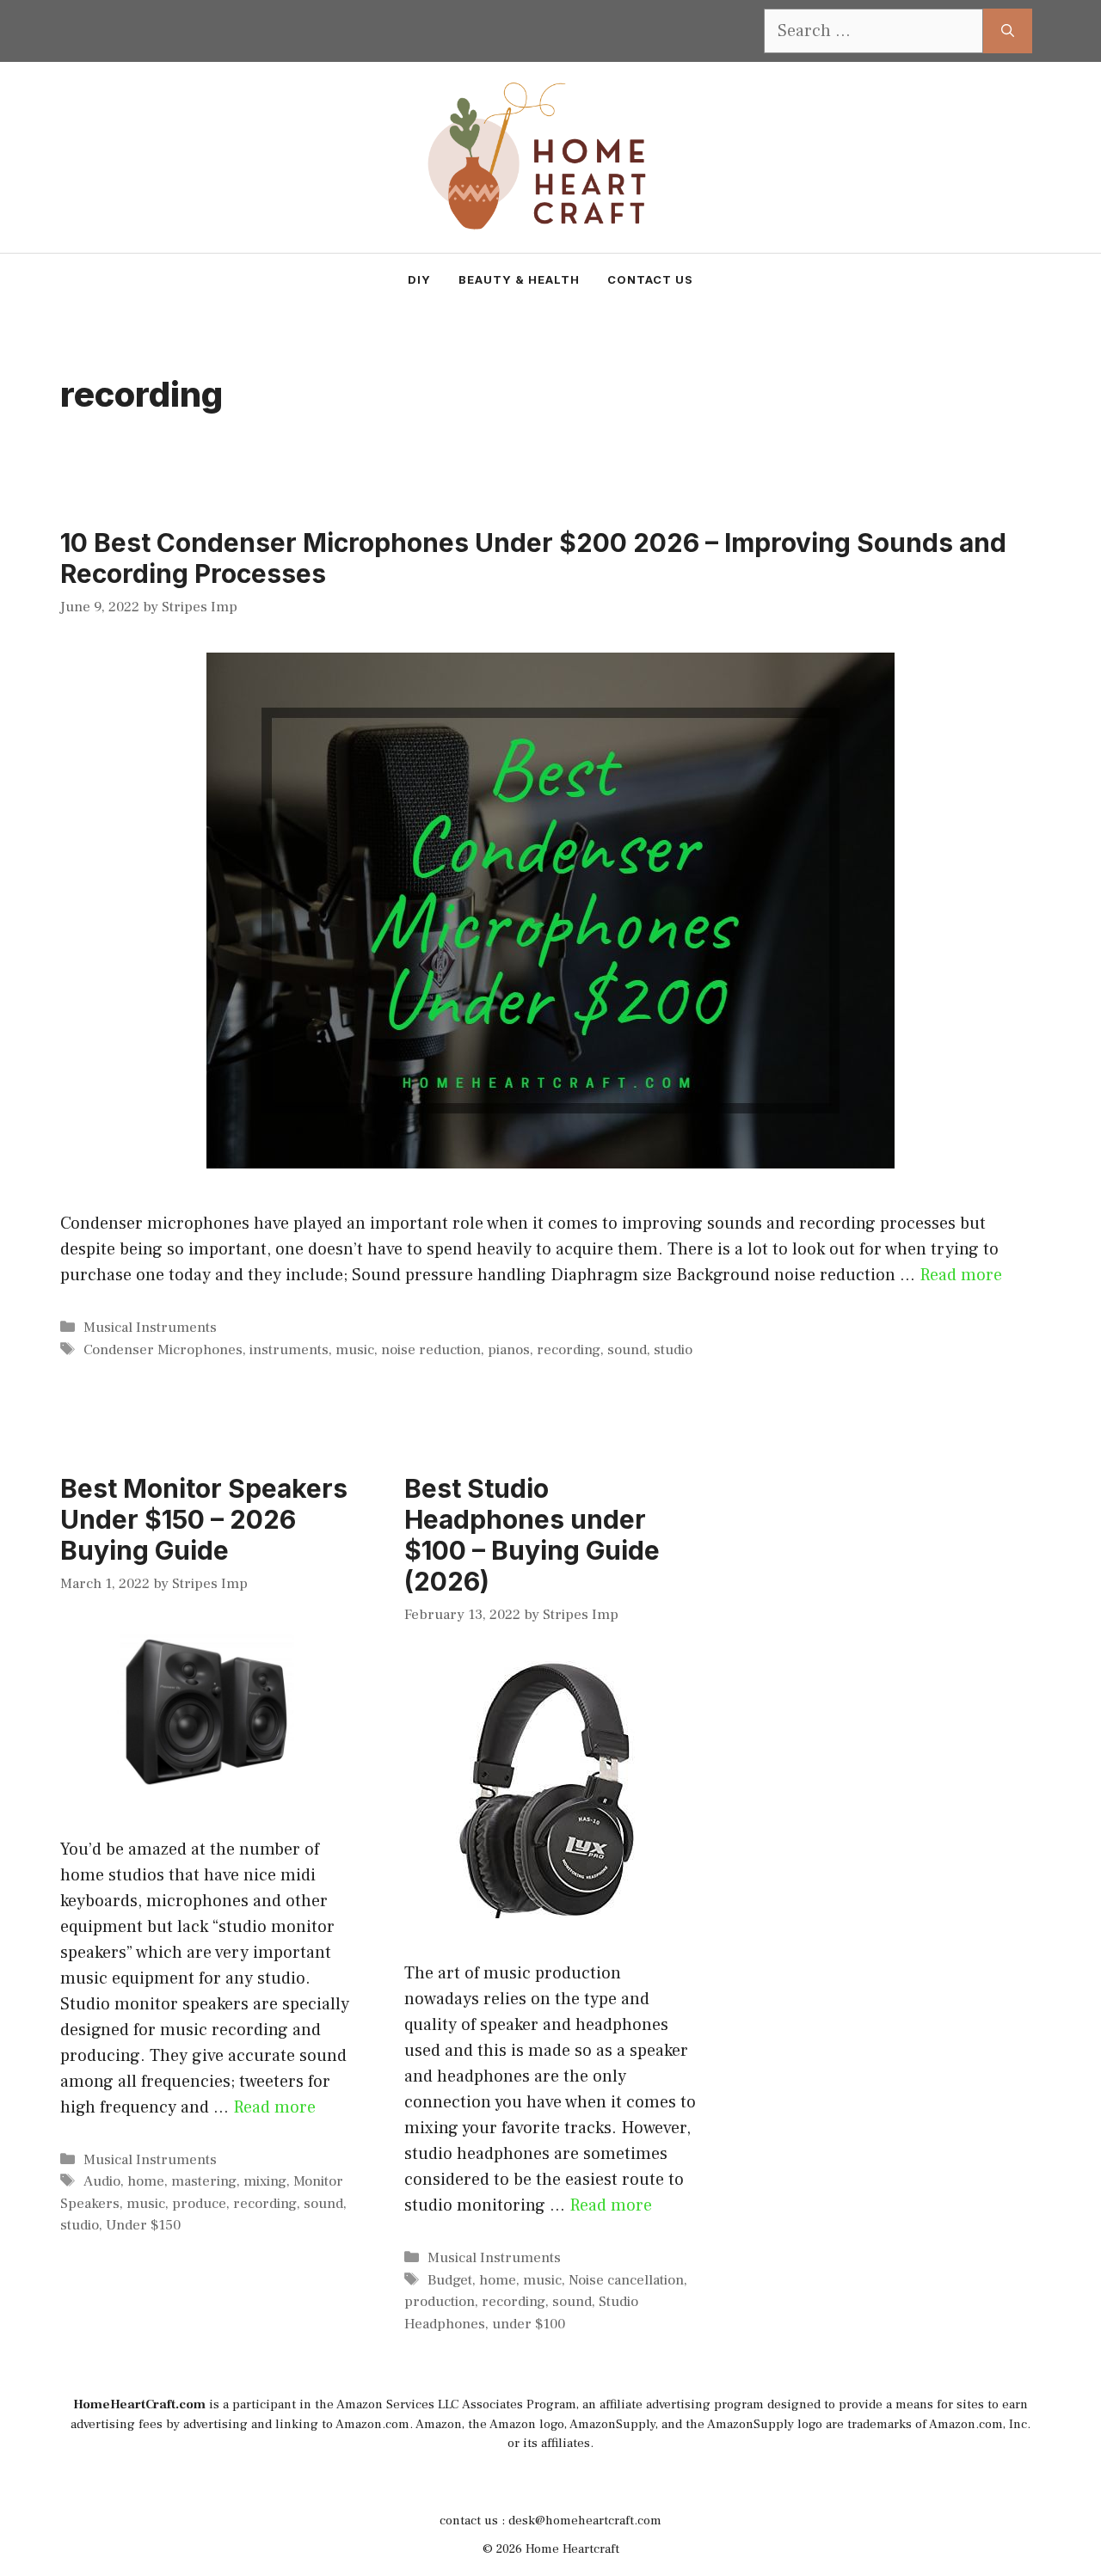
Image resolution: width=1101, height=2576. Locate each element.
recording (569, 1350)
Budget (450, 2280)
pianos (509, 1350)
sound (627, 1350)
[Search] (1008, 31)
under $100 (529, 2324)
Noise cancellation (626, 2280)
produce (199, 2204)
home (146, 2181)
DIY (419, 279)
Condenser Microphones (163, 1350)
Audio (102, 2181)
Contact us (650, 279)
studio (673, 1350)
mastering (204, 2181)
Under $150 (143, 2225)
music (355, 1350)
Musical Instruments (150, 1328)
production (440, 2302)
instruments (289, 1350)
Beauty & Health (519, 279)
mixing (265, 2181)
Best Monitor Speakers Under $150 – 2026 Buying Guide (204, 1519)
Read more (961, 1275)
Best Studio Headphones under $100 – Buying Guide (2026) (532, 1535)
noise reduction (431, 1350)
